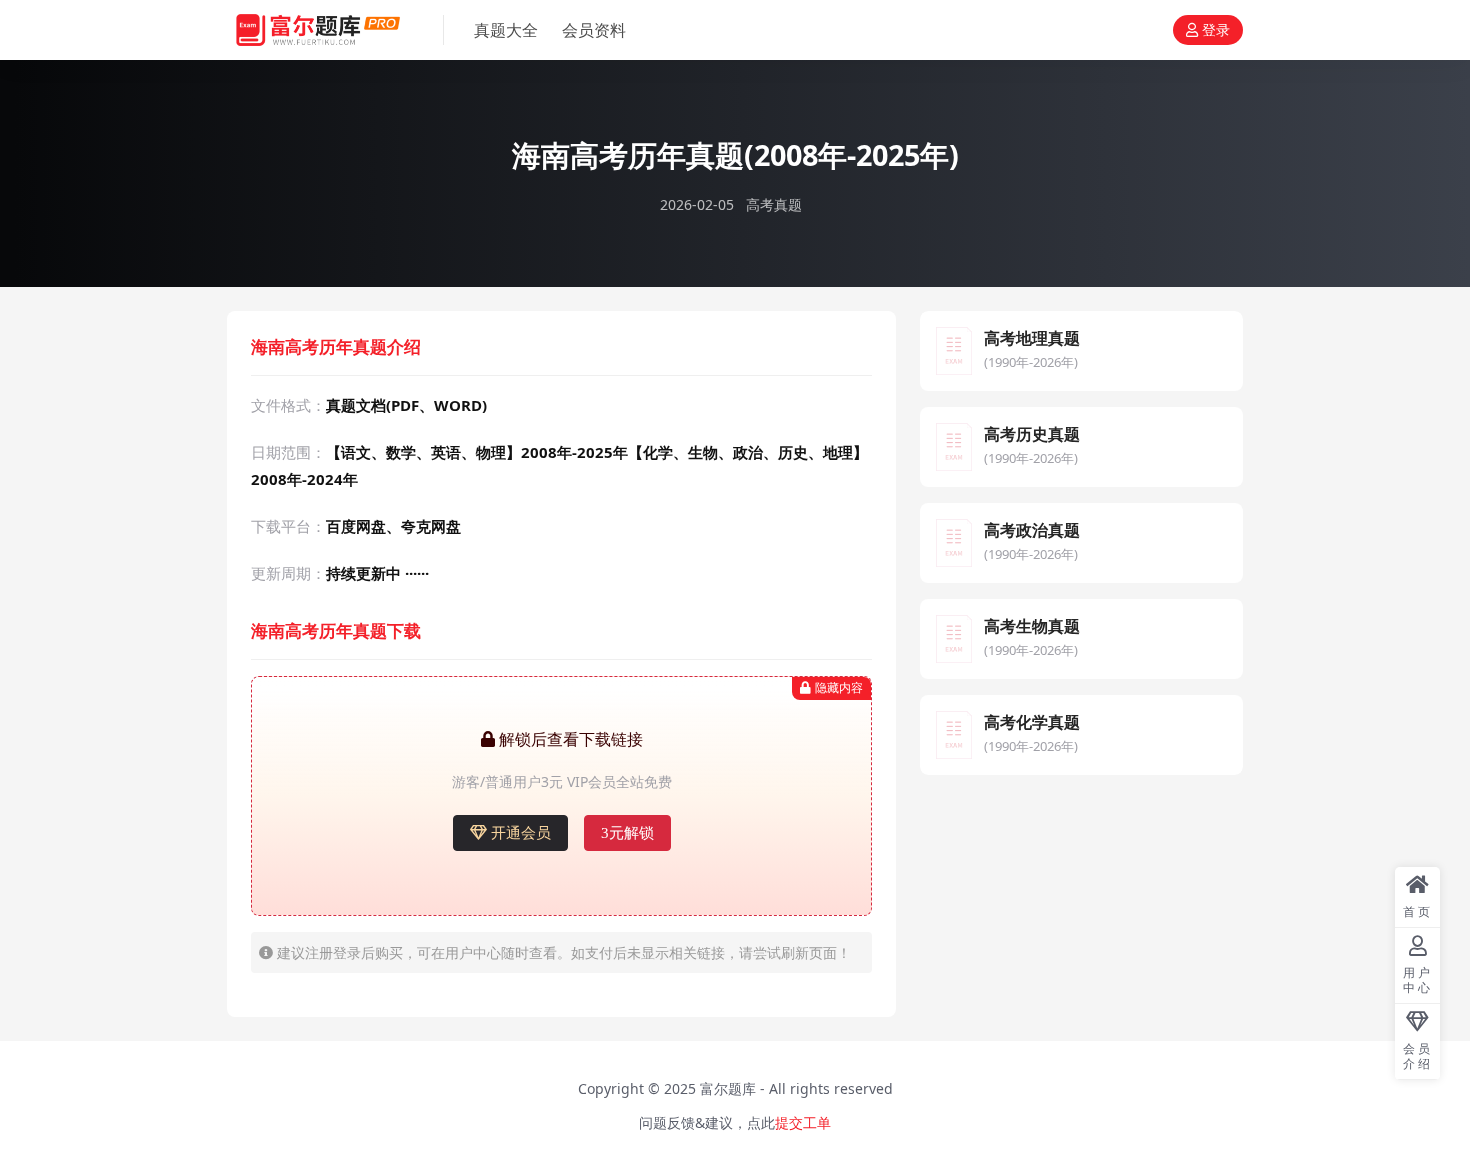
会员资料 (594, 30)
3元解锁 (627, 833)
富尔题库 (728, 1088)
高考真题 (774, 204)
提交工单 (803, 1122)
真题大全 (506, 30)
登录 (1216, 30)
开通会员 (521, 833)
